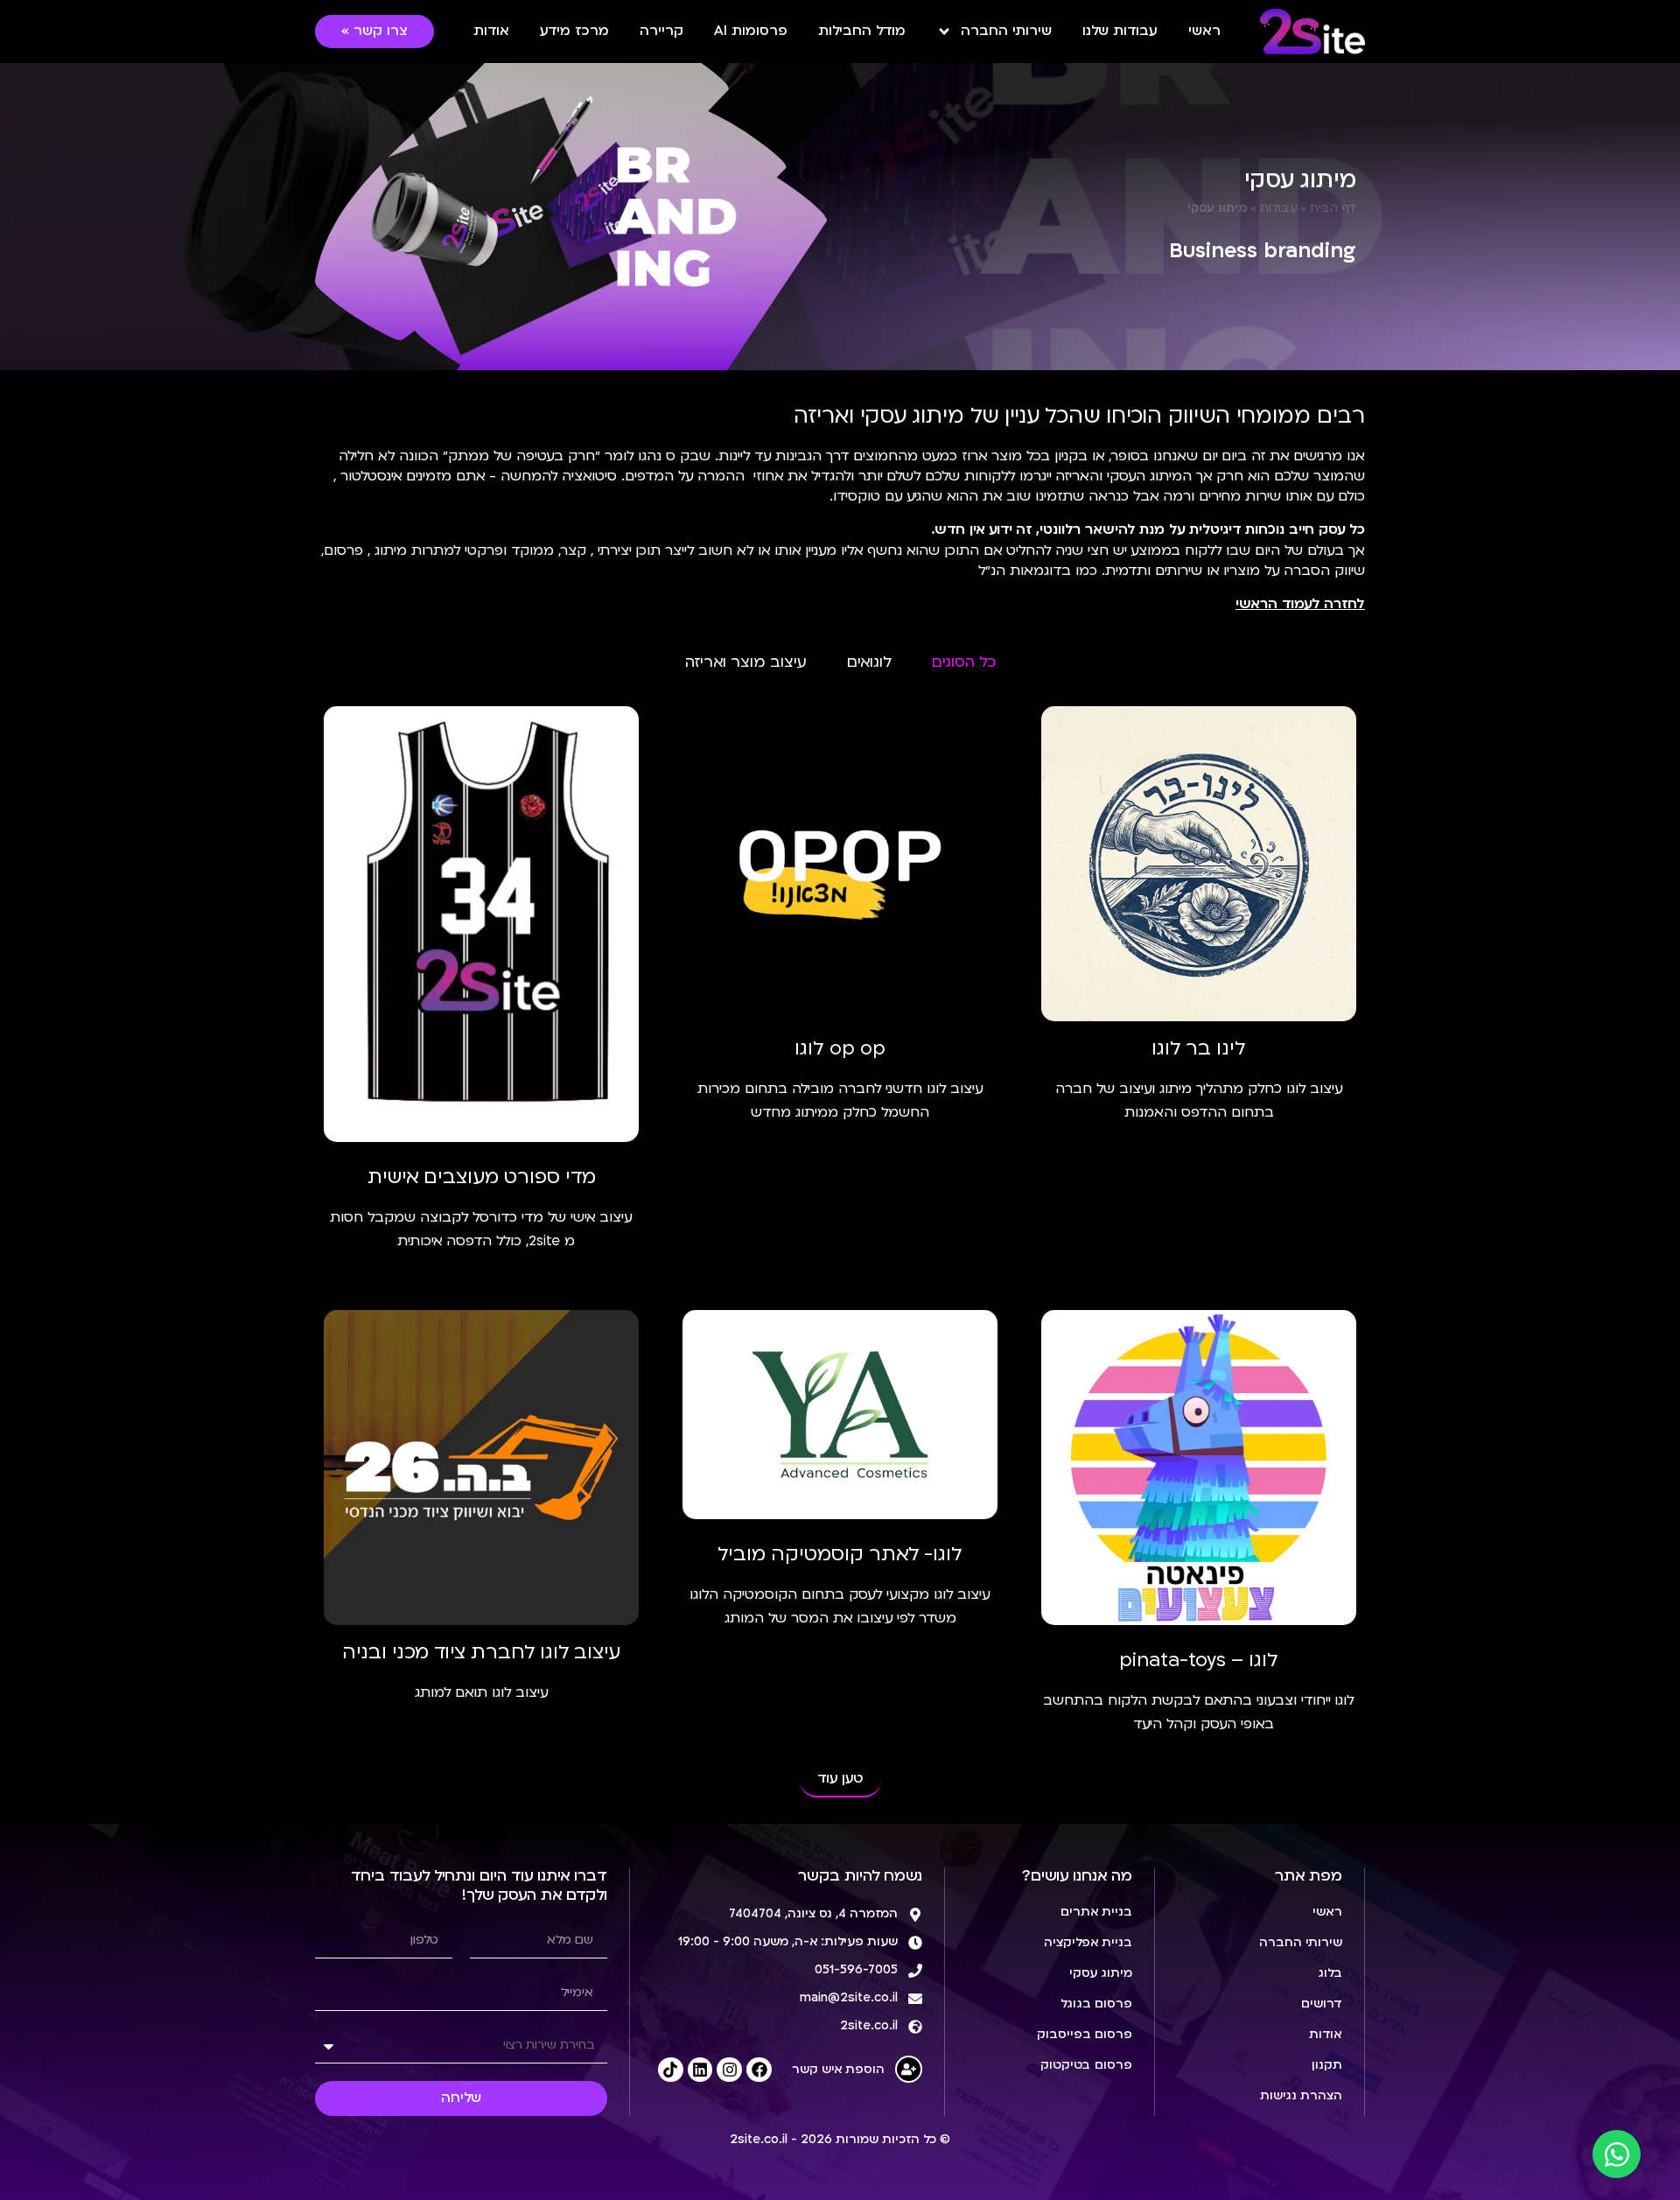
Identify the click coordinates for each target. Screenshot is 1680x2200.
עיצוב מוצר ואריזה (746, 663)
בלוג (1330, 1974)
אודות (491, 32)
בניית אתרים (1096, 1913)
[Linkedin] (700, 2070)
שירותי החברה (1006, 32)
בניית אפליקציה (1088, 1943)
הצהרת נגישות (1301, 2096)
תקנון (1327, 2066)
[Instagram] (729, 2070)
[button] (840, 1780)
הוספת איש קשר (838, 2070)
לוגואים (869, 663)
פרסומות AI (751, 32)
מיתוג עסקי (1101, 1974)
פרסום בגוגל (1096, 2004)
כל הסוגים (964, 663)
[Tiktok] (671, 2070)
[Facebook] (759, 2070)
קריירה (661, 32)
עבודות (1279, 209)
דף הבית (1333, 209)
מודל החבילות (862, 32)
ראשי (1204, 32)
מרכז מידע (574, 32)
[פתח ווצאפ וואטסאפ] (1617, 2154)
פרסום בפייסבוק (1085, 2035)
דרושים (1322, 2004)
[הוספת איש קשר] (909, 2069)
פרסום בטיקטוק (1086, 2066)
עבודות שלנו (1120, 32)
